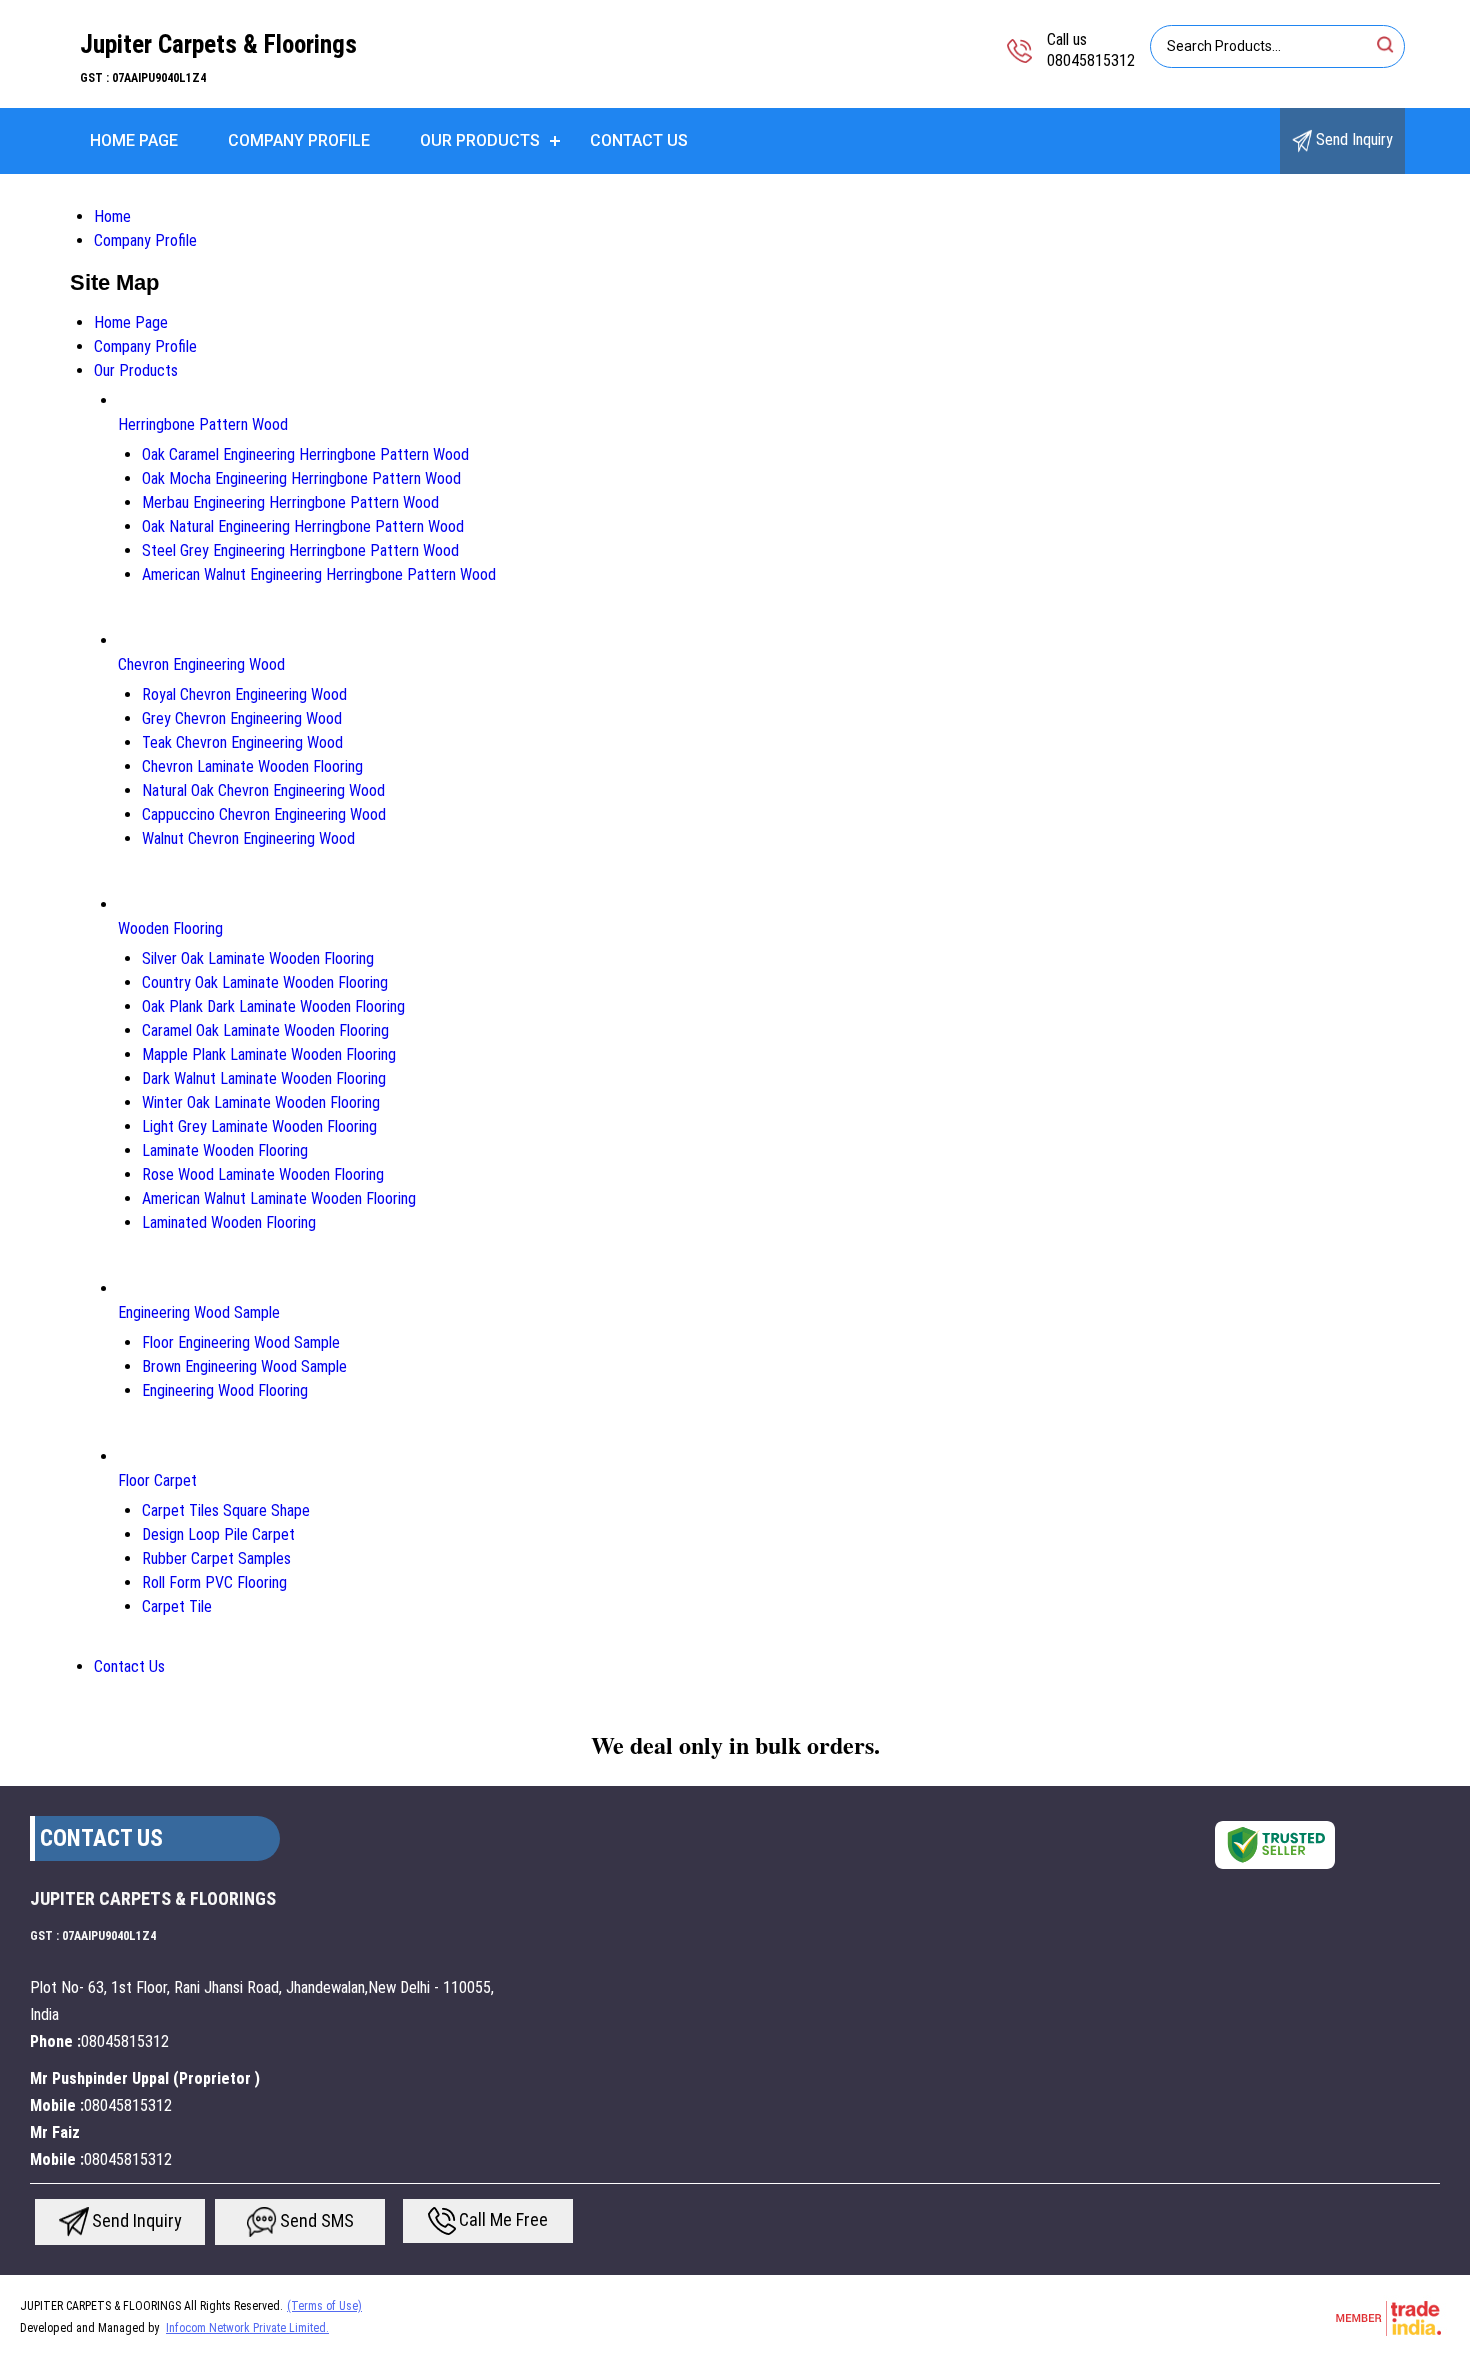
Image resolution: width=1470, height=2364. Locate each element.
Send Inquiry (1352, 139)
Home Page (134, 140)
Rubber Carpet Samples (216, 1558)
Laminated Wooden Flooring (229, 1222)
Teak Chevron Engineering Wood (242, 742)
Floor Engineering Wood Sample (241, 1342)
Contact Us (639, 140)
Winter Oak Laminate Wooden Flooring (261, 1102)
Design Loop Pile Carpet (218, 1534)
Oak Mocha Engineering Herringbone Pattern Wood (301, 478)
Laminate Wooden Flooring (225, 1150)
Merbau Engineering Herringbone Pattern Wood (290, 502)
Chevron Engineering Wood (201, 664)
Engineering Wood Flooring (225, 1390)
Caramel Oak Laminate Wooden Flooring (265, 1030)
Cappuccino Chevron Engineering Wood (264, 814)
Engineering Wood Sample (199, 1312)
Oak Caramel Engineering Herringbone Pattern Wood (305, 454)
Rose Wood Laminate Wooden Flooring (263, 1174)
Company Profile (299, 140)
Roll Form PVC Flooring (214, 1582)
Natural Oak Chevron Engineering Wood (263, 790)
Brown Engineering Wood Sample (244, 1366)
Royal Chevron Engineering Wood (244, 694)
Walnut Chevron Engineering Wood (248, 838)
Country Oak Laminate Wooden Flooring (265, 982)
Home (112, 216)
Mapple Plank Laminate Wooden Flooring (269, 1054)
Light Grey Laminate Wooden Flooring (259, 1126)
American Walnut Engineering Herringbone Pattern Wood (319, 574)
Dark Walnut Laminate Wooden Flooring (264, 1078)
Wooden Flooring (170, 928)
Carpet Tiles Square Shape (226, 1510)
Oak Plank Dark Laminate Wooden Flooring (273, 1006)
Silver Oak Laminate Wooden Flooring (258, 958)
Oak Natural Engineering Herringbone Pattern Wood (303, 526)
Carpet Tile (177, 1606)
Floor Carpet (157, 1480)
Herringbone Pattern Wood (203, 424)
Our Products (480, 140)
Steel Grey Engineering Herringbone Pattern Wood (300, 550)
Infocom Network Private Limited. (247, 2328)
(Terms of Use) (324, 2306)
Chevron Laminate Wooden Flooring (252, 766)
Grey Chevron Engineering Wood (242, 718)
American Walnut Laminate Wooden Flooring (279, 1198)
